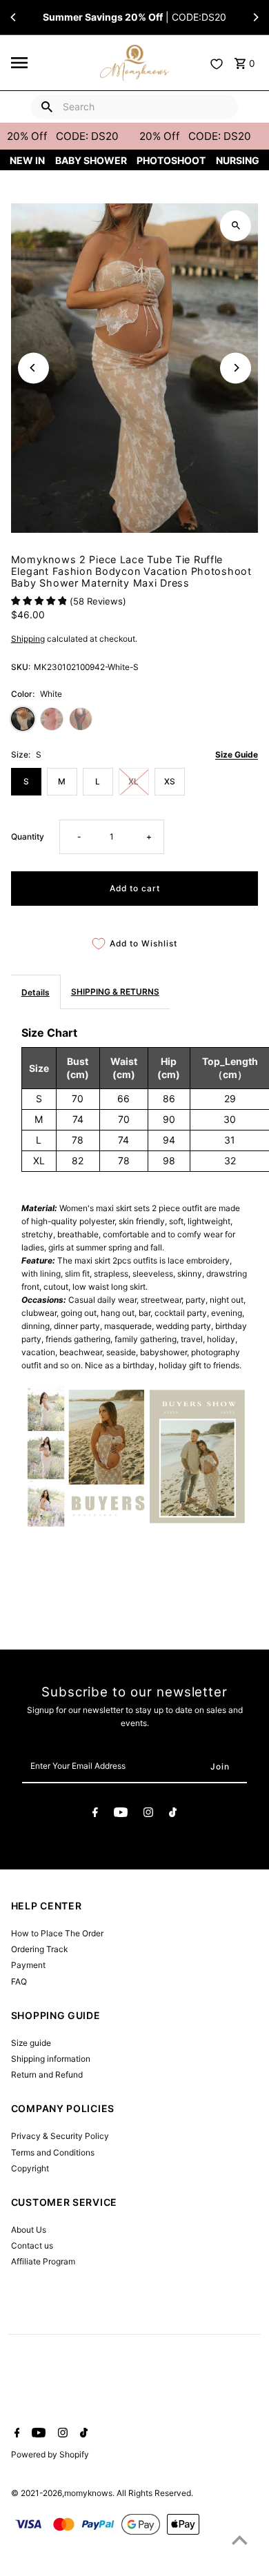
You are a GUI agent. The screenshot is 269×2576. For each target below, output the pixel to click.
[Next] (255, 17)
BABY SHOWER (91, 160)
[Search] (47, 107)
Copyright (30, 2168)
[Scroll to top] (240, 2540)
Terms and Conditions (53, 2152)
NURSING (238, 160)
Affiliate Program (43, 2261)
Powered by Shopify (50, 2454)
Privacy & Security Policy (60, 2136)
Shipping (28, 639)
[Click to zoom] (236, 226)
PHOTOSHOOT (171, 160)
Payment (28, 1965)
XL (133, 781)
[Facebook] (95, 1814)
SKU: (21, 667)
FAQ (19, 1981)
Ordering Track (39, 1949)
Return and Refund (47, 2075)
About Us (29, 2230)
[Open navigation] (51, 63)
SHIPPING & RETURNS (115, 992)
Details (36, 992)
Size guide (31, 2043)
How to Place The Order (57, 1933)
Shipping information (51, 2059)
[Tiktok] (173, 1814)
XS (170, 781)
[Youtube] (121, 1814)
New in (27, 160)
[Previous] (14, 17)
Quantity (28, 836)
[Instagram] (148, 1814)
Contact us (32, 2245)
